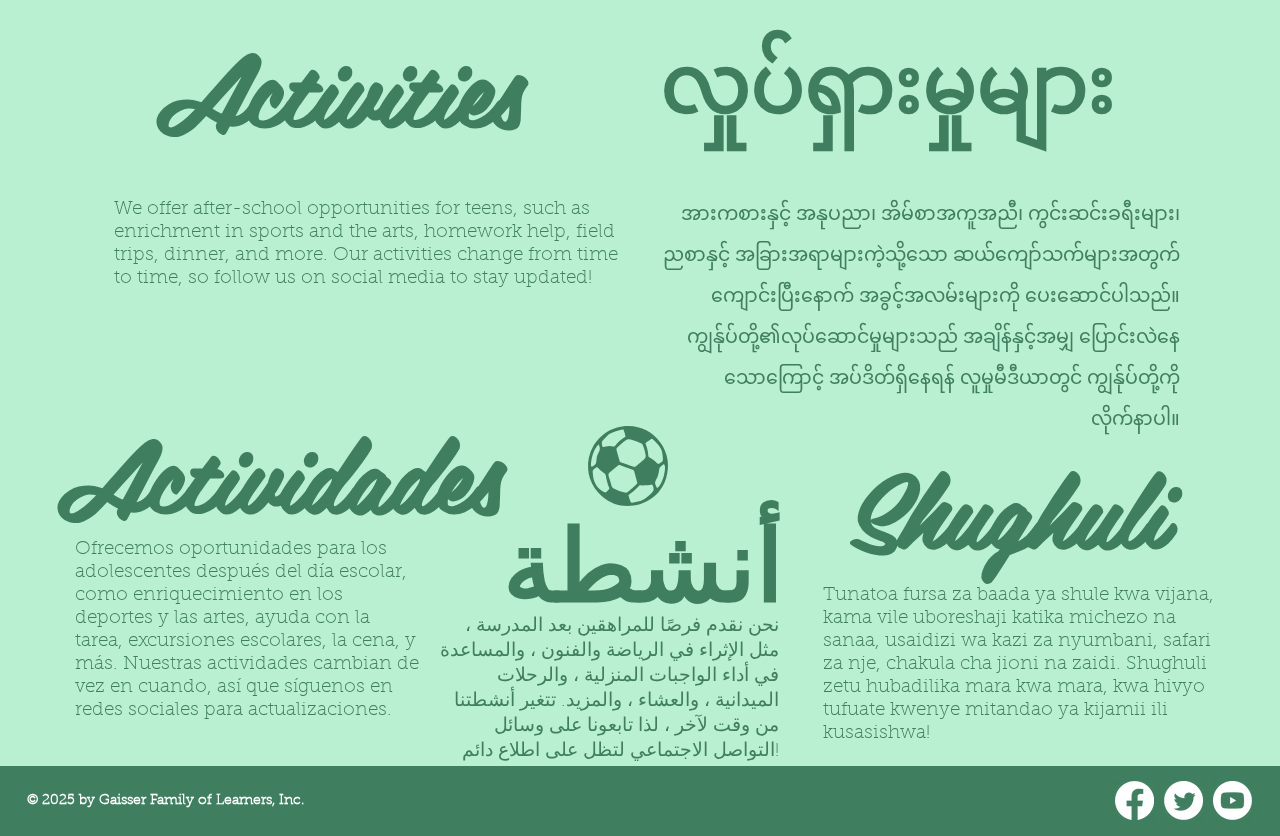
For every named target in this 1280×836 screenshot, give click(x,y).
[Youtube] (1232, 800)
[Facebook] (1134, 800)
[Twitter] (1183, 800)
